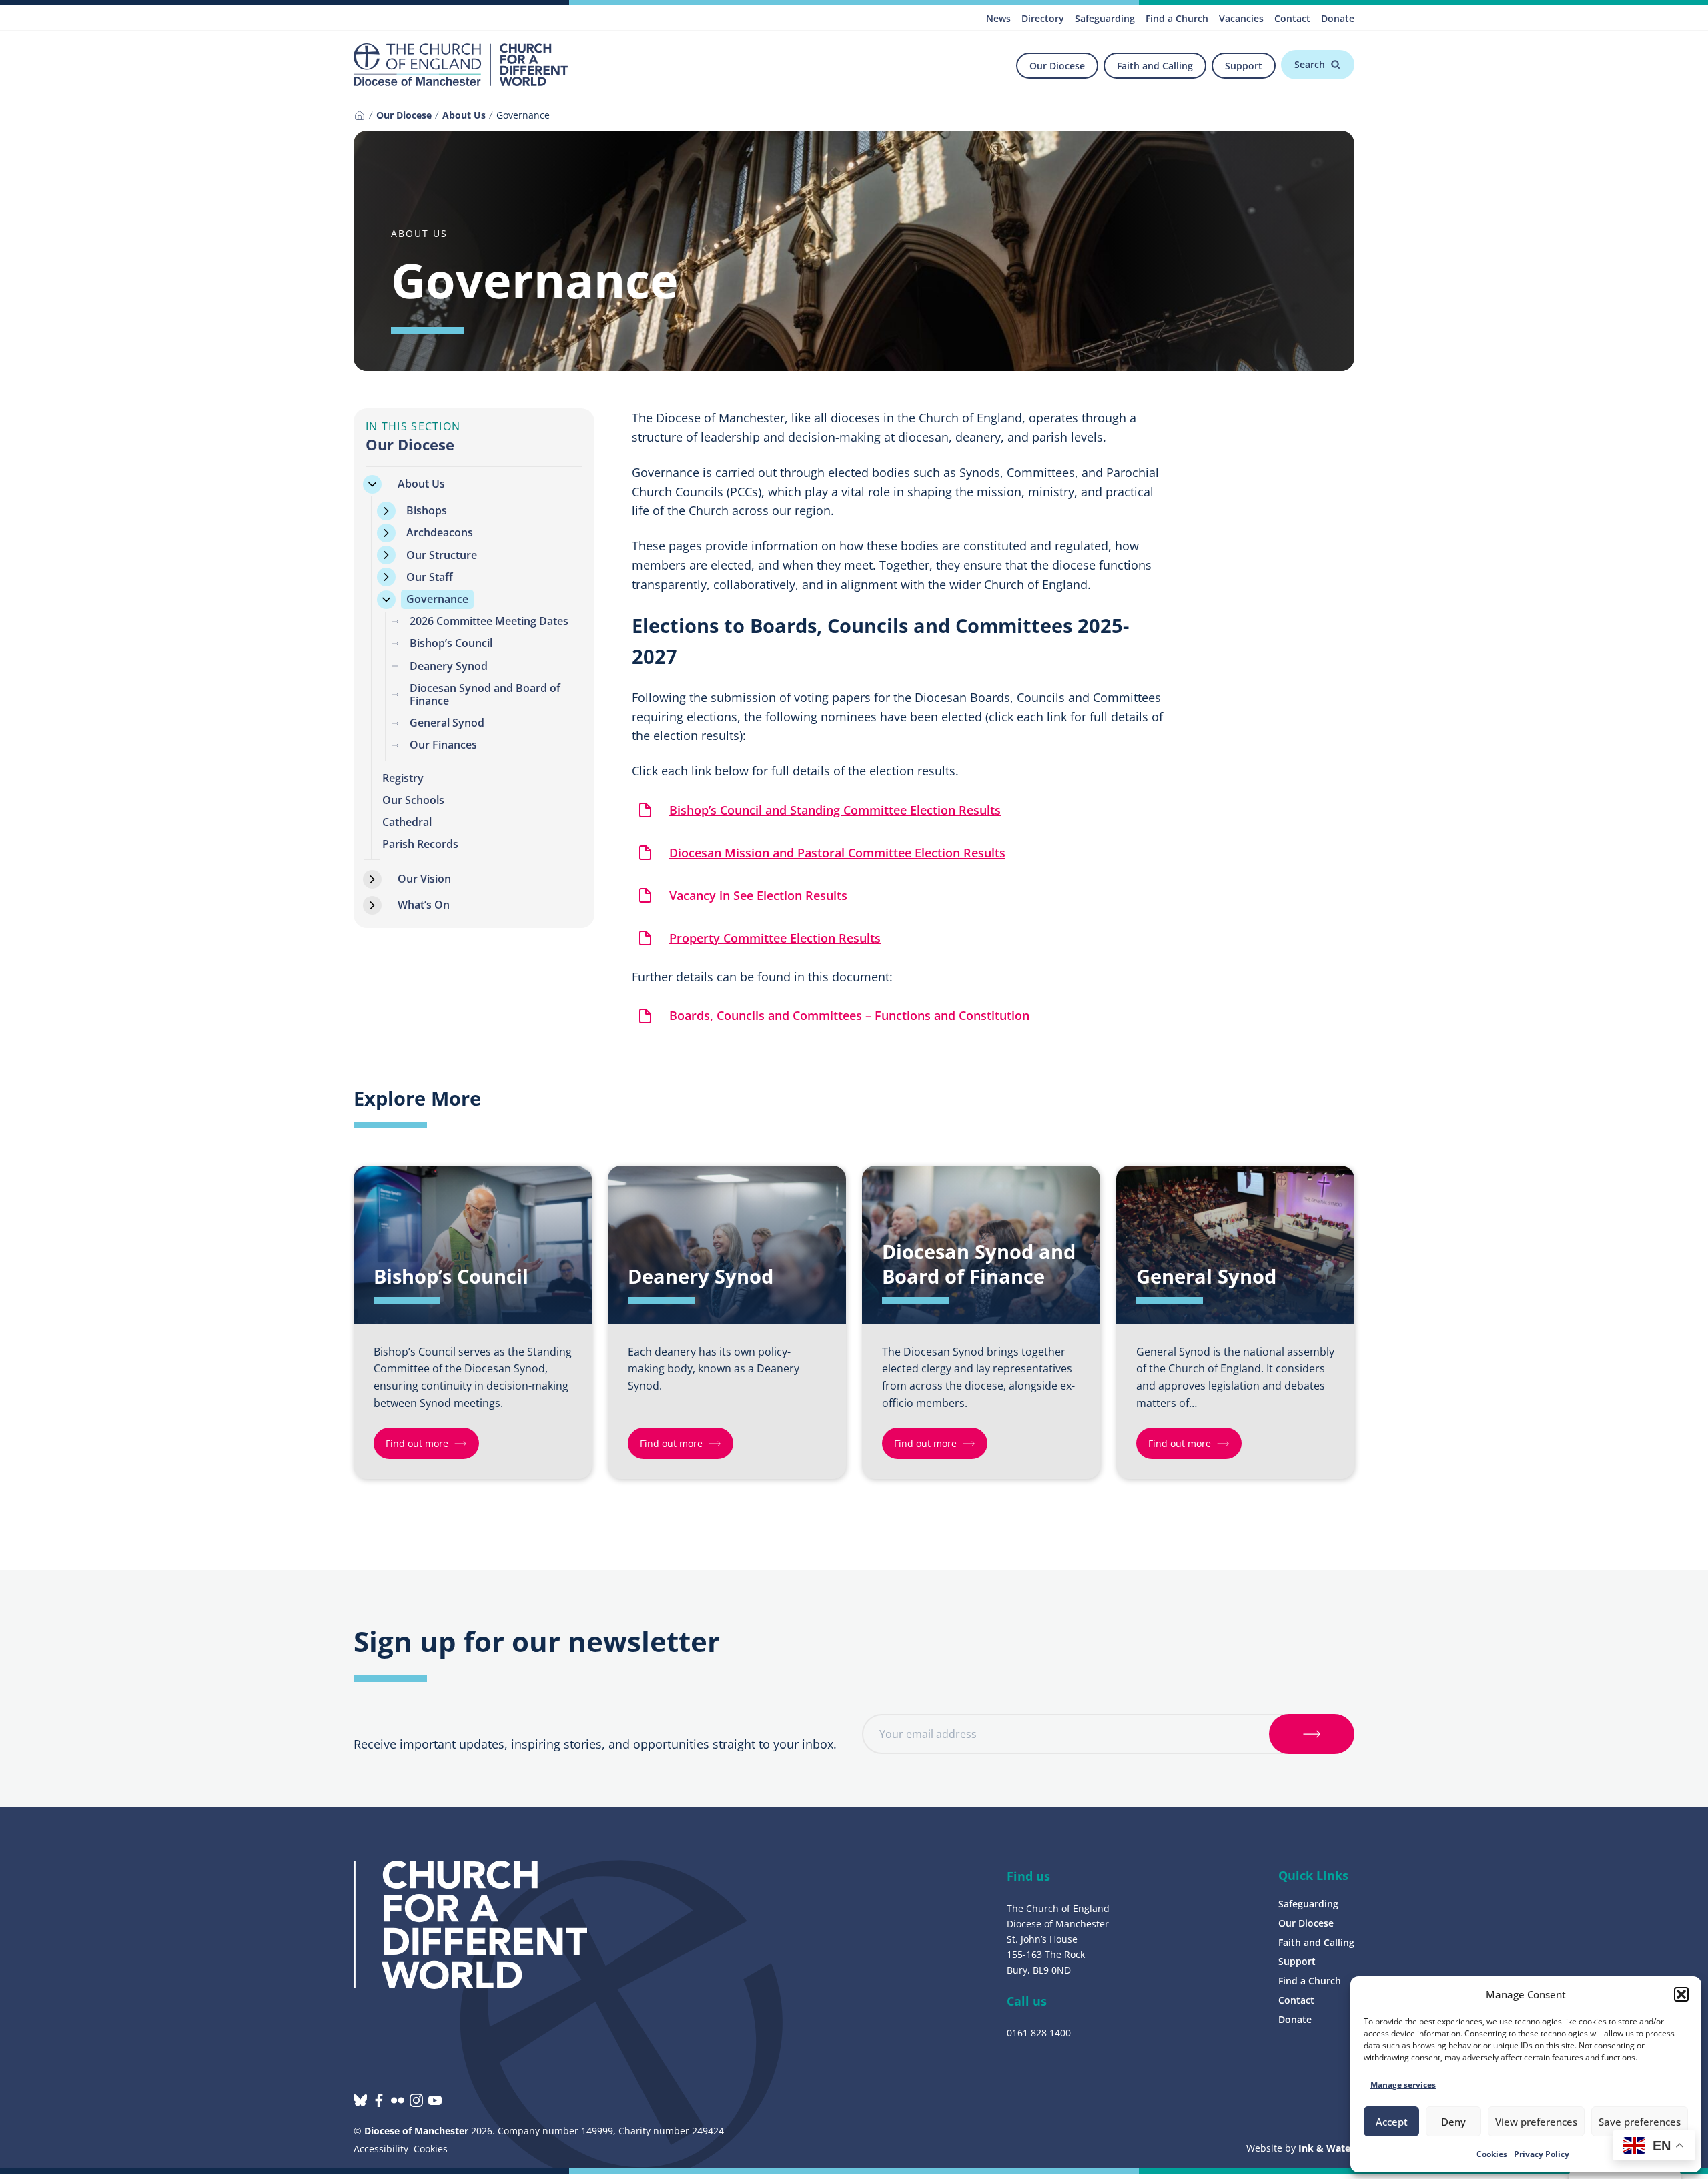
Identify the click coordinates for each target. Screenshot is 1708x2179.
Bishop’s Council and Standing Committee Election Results (835, 810)
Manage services (1403, 2085)
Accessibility (381, 2149)
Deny (1453, 2122)
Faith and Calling (1155, 66)
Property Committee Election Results (775, 938)
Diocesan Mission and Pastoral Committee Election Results (837, 853)
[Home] (360, 115)
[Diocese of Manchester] (461, 65)
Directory (1043, 18)
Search (1310, 64)
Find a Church (1177, 18)
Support (1244, 66)
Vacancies (1241, 18)
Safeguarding (1105, 18)
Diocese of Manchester (416, 2131)
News (998, 18)
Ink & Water (1326, 2148)
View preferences (1536, 2122)
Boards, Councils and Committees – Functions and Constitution (849, 1015)
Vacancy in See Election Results (758, 895)
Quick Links (1313, 1875)
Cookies (1492, 2154)
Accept (1392, 2122)
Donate (1338, 18)
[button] (1681, 1994)
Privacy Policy (1542, 2154)
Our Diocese (1057, 66)
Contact (1292, 18)
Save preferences (1640, 2122)
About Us (464, 115)
